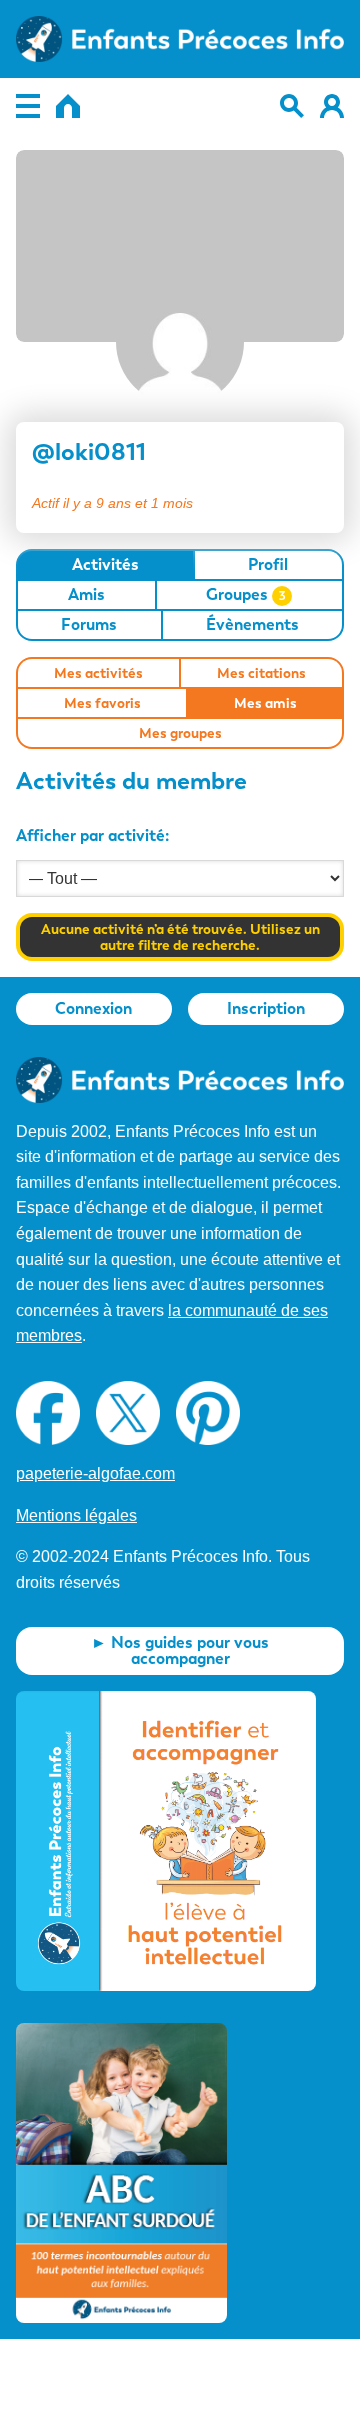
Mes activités (98, 673)
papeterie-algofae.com (95, 1473)
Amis (86, 594)
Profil (268, 564)
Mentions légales (76, 1515)
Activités (105, 564)
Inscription (266, 1008)
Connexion (93, 1008)
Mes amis (265, 703)
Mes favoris (102, 703)
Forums (89, 624)
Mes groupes (180, 733)
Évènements (252, 624)
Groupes (246, 594)
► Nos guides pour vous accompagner (180, 1650)
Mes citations (261, 673)
